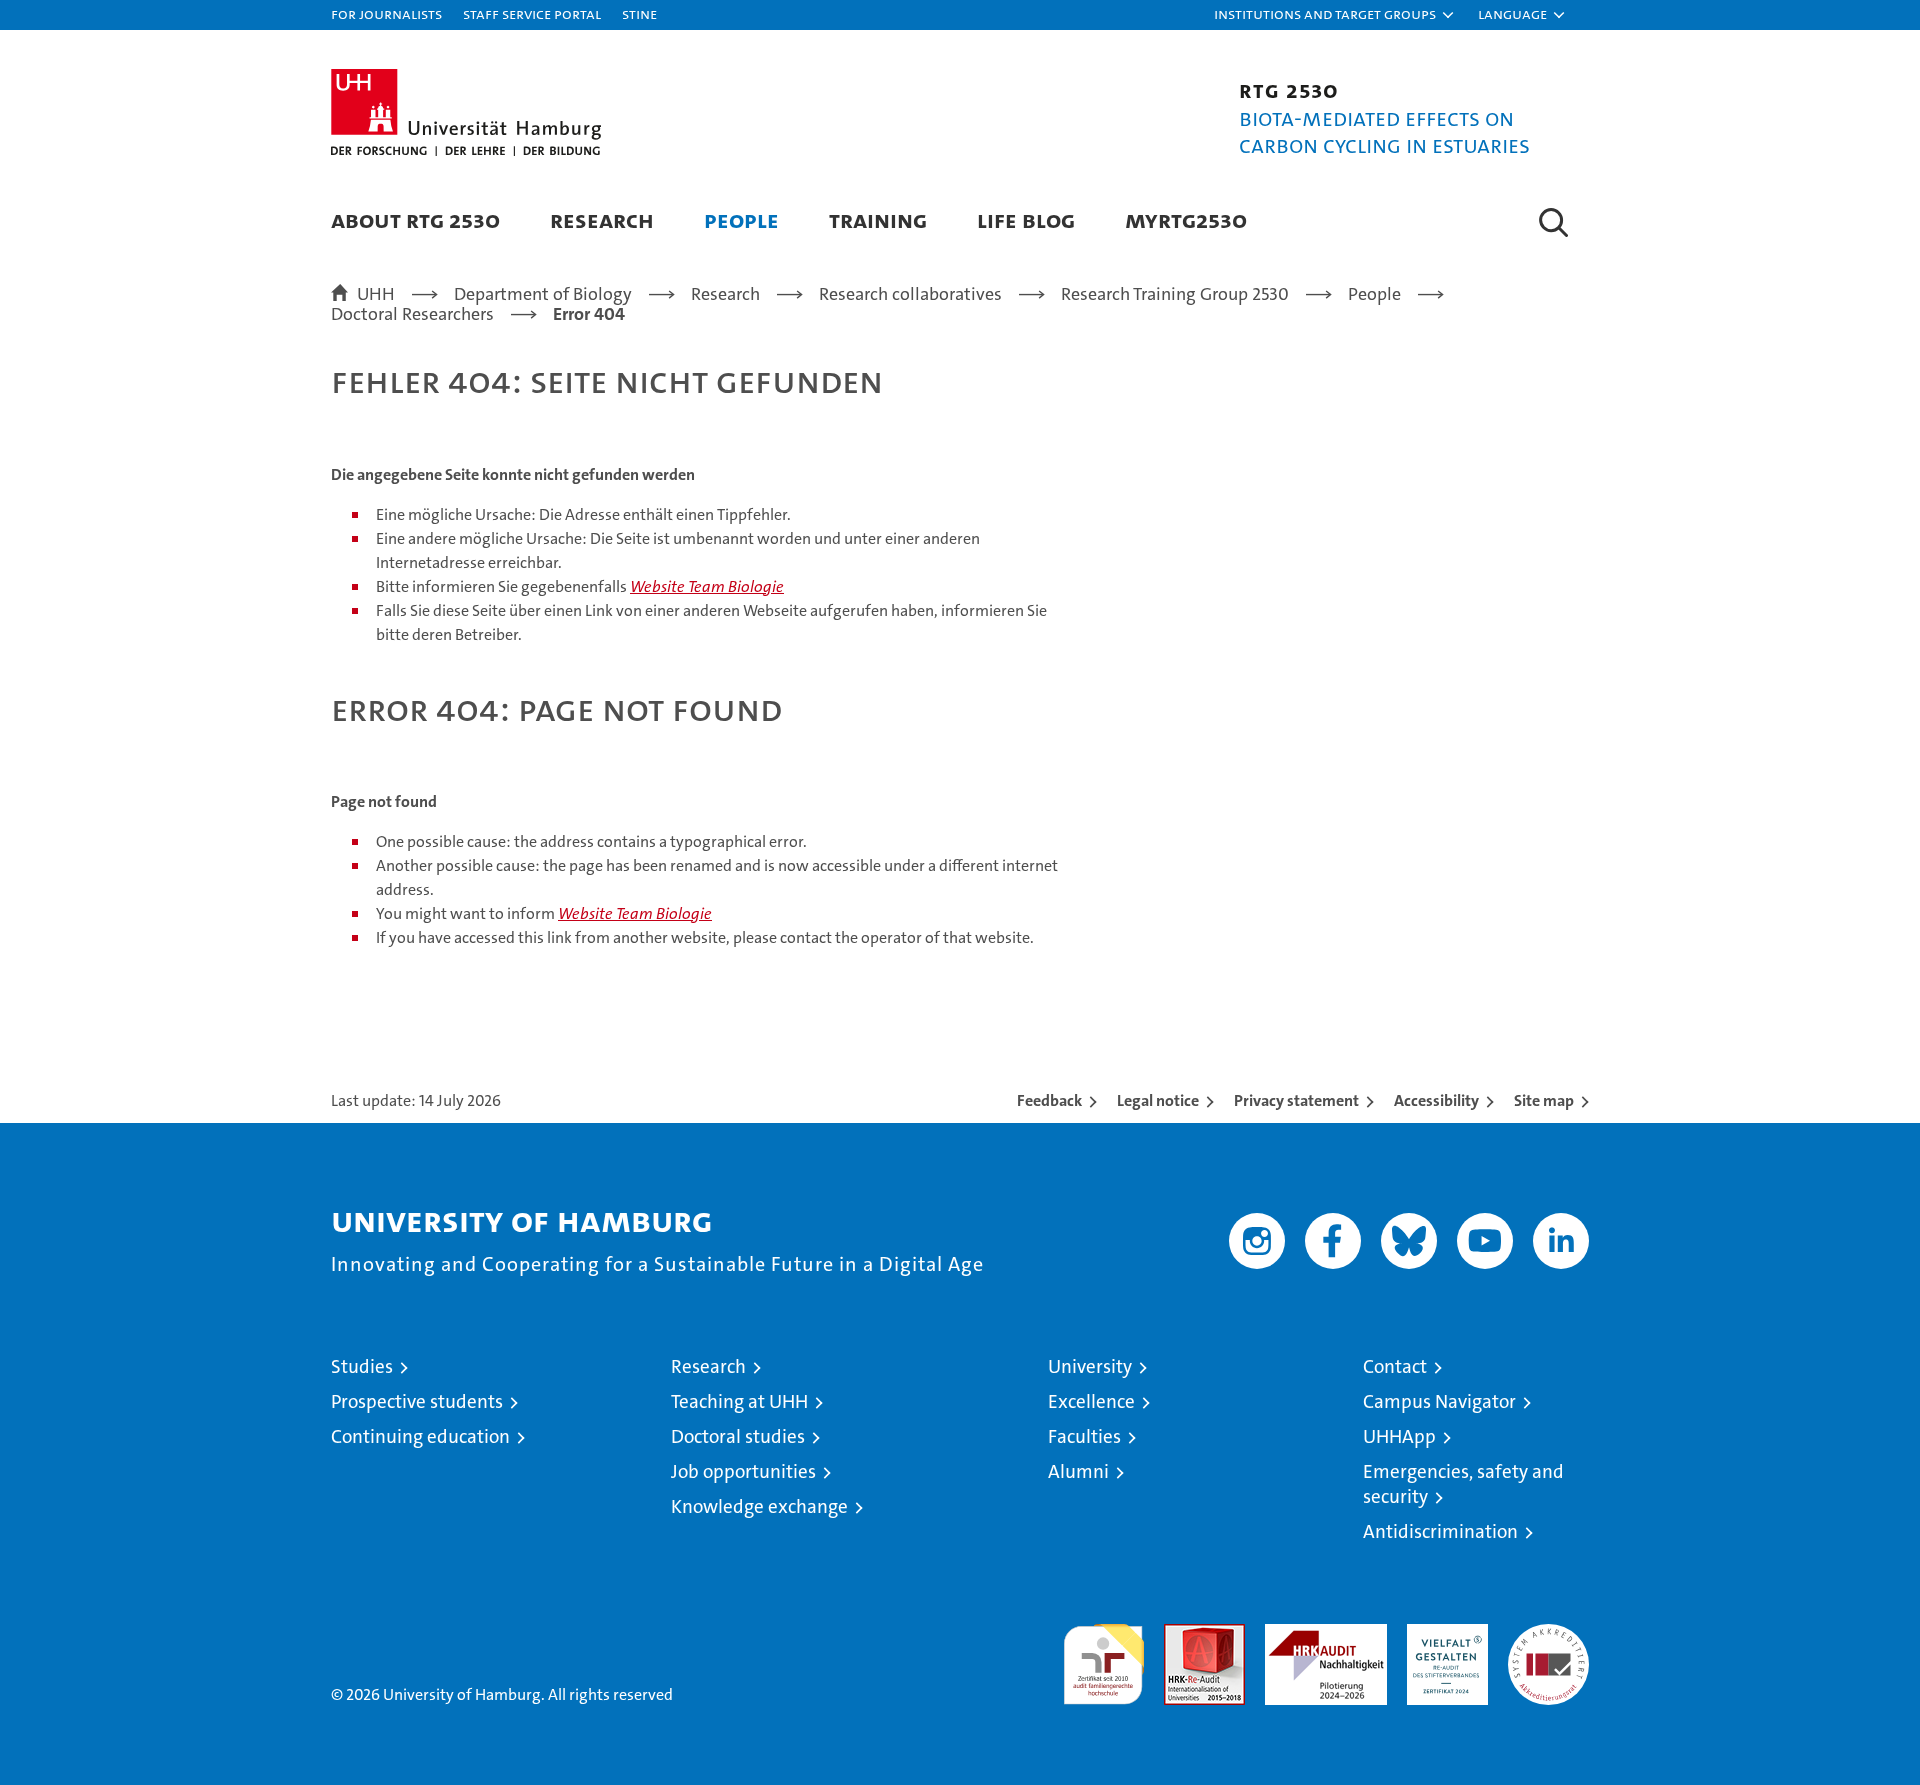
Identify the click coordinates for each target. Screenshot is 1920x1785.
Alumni (1078, 1471)
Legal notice (1158, 1100)
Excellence (1091, 1401)
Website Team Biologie (707, 586)
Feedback (1049, 1100)
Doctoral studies (738, 1436)
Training (878, 219)
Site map (1544, 1100)
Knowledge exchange (759, 1506)
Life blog (1026, 219)
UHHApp (1399, 1436)
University (1090, 1366)
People (741, 219)
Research (602, 219)
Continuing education (420, 1436)
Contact (1395, 1366)
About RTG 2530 (415, 219)
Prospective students (417, 1401)
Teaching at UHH (739, 1401)
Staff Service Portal (532, 13)
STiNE (639, 13)
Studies (362, 1366)
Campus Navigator (1439, 1401)
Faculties (1084, 1436)
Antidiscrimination (1440, 1531)
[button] (1335, 15)
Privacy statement (1296, 1100)
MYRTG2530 (1186, 219)
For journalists (386, 13)
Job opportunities (743, 1471)
